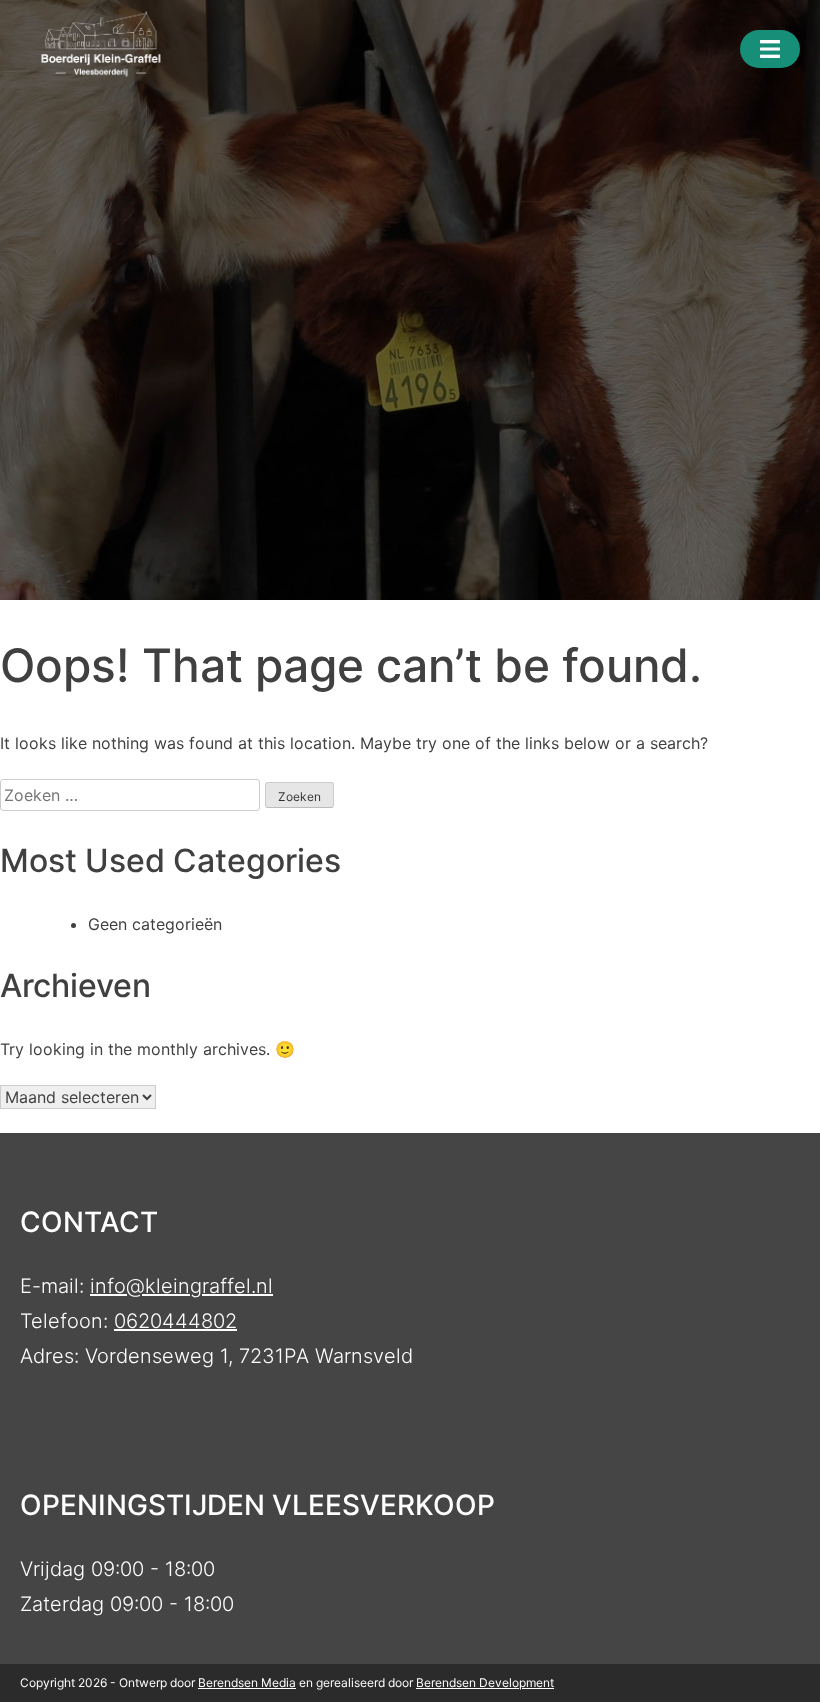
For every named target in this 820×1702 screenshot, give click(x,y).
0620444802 (175, 1321)
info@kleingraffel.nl (181, 1286)
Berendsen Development (485, 1682)
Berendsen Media (247, 1682)
